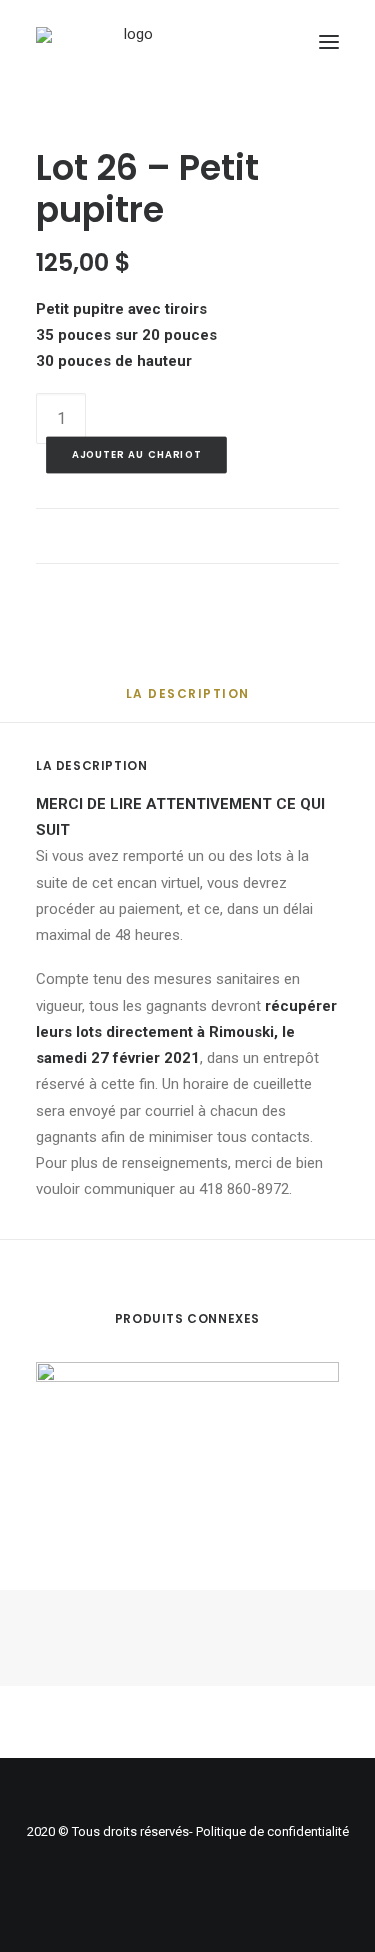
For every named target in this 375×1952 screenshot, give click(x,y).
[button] (329, 42)
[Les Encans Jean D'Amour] (130, 42)
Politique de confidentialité (272, 1831)
